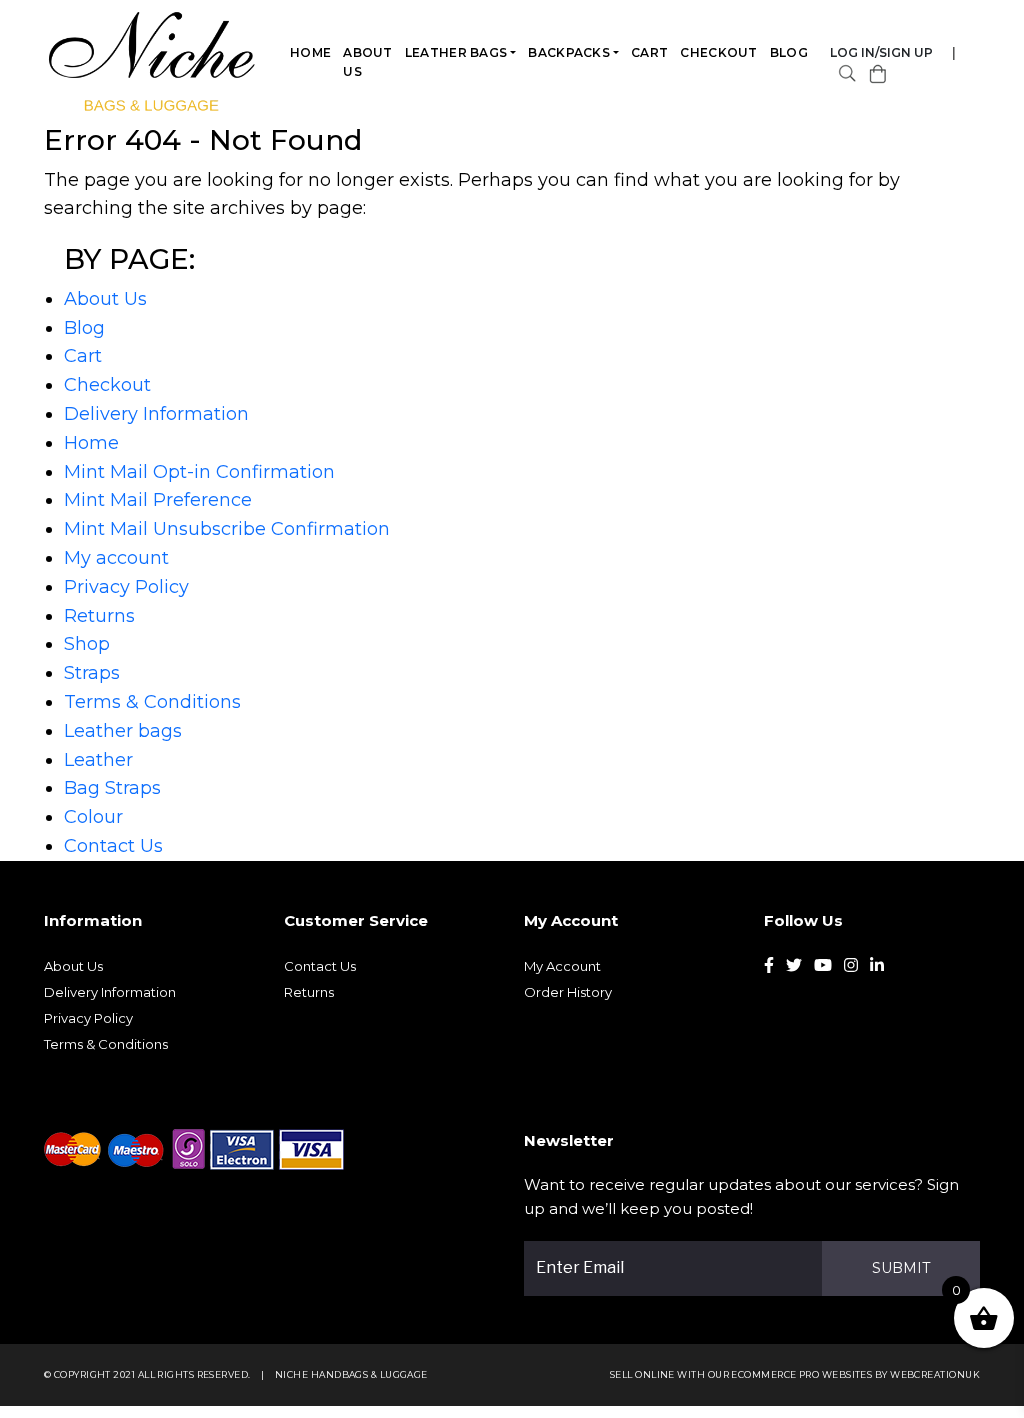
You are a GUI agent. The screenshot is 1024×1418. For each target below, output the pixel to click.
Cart (649, 52)
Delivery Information (156, 414)
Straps (92, 673)
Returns (99, 616)
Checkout (718, 52)
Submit (901, 1268)
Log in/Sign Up (881, 52)
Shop (87, 644)
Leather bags (456, 52)
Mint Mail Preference (158, 500)
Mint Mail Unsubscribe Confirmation (227, 529)
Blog (789, 52)
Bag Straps (112, 788)
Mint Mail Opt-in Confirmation (199, 472)
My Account (562, 966)
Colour (93, 817)
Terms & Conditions (152, 702)
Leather (98, 760)
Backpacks (569, 52)
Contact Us (113, 846)
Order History (568, 992)
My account (116, 558)
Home (310, 52)
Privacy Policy (126, 587)
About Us (368, 62)
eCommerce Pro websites (801, 1374)
